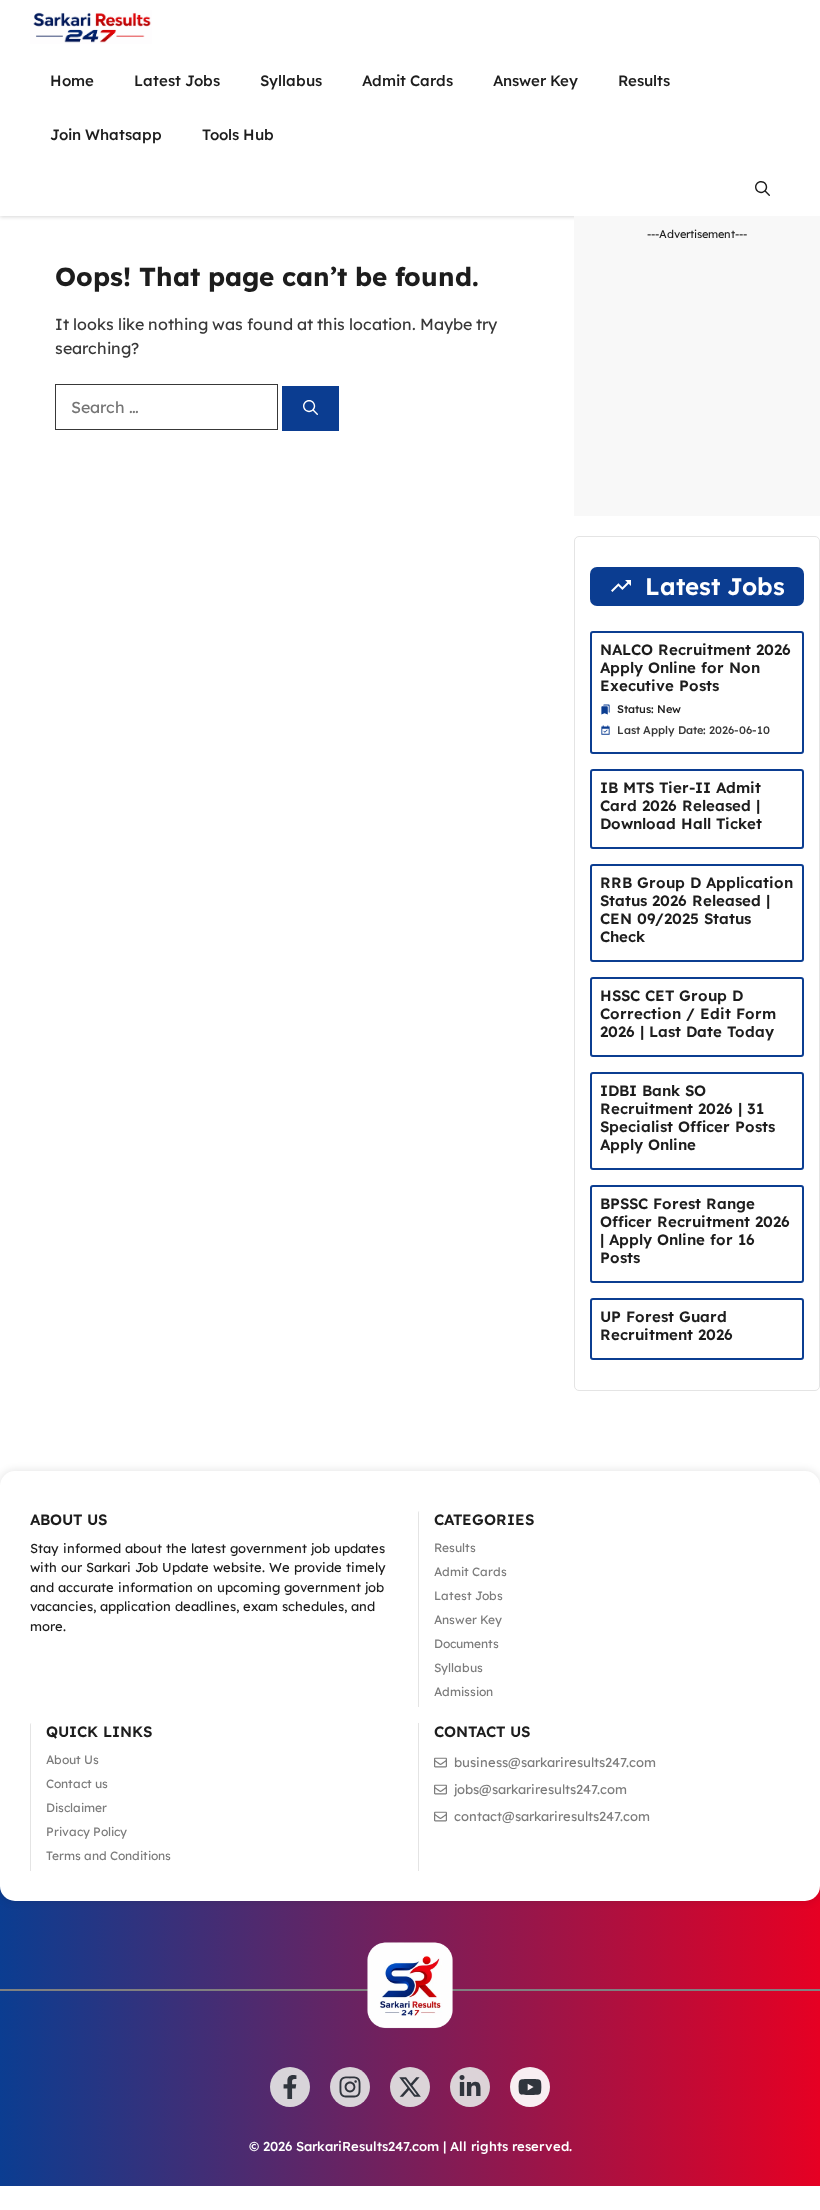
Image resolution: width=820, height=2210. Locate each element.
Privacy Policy (86, 1831)
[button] (762, 189)
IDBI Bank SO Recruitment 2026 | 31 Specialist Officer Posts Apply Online (687, 1117)
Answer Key (535, 80)
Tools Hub (238, 134)
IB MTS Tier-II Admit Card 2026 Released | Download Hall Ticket (681, 805)
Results (644, 80)
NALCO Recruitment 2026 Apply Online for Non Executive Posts (695, 667)
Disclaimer (76, 1807)
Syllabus (291, 80)
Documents (466, 1643)
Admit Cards (407, 80)
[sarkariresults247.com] (91, 27)
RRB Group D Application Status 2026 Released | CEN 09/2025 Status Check (696, 909)
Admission (463, 1691)
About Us (72, 1759)
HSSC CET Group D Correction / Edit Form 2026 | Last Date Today (688, 1013)
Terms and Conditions (108, 1855)
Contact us (77, 1783)
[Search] (310, 408)
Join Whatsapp (106, 134)
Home (72, 80)
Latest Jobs (177, 80)
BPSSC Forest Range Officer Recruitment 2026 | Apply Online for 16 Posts (695, 1230)
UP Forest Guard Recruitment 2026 (666, 1325)
